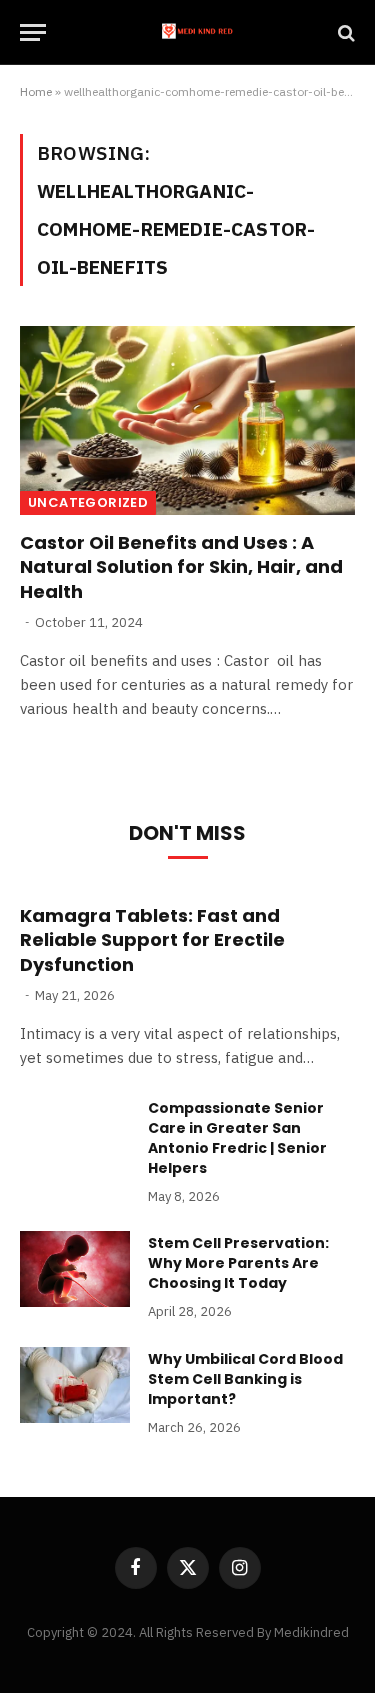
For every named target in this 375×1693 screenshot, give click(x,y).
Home (36, 91)
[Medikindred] (197, 32)
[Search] (344, 32)
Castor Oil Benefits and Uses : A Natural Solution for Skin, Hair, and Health (181, 567)
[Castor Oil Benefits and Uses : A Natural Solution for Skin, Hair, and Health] (187, 420)
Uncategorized (88, 502)
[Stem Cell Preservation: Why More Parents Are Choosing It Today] (75, 1269)
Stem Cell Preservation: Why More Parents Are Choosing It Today (238, 1263)
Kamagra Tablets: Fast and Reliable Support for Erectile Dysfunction (152, 940)
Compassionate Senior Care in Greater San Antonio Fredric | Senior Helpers (237, 1138)
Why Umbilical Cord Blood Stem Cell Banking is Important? (245, 1379)
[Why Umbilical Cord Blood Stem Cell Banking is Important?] (75, 1385)
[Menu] (33, 32)
